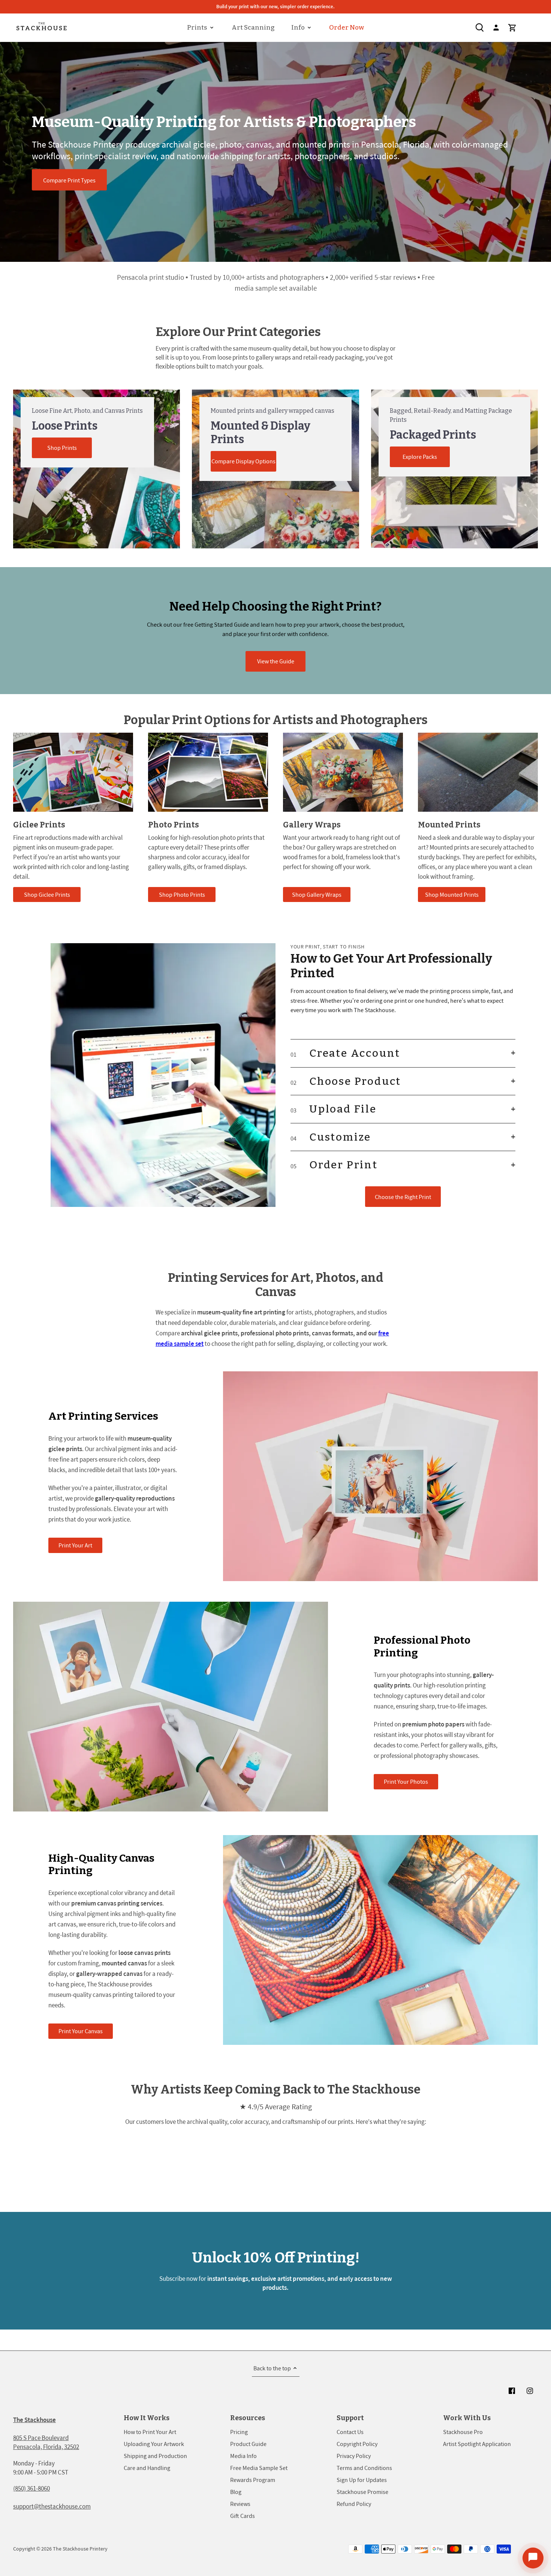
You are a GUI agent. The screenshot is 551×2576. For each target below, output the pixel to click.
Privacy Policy (354, 2456)
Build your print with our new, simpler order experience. (275, 7)
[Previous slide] (11, 1288)
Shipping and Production (155, 2456)
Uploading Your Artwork (154, 2444)
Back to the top (272, 2368)
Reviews (240, 2504)
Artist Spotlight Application (477, 2444)
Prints (197, 28)
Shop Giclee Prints (47, 895)
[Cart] (512, 28)
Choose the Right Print (403, 1197)
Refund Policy (354, 2504)
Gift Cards (243, 2516)
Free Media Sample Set (259, 2468)
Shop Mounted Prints (452, 895)
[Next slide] (540, 1288)
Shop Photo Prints (182, 895)
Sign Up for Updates (362, 2480)
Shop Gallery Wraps (317, 895)
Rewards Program (253, 2480)
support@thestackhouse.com (52, 2506)
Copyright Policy (357, 2444)
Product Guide (248, 2444)
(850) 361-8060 (31, 2488)
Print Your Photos (406, 1782)
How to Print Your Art (150, 2432)
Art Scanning (253, 28)
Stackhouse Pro (463, 2432)
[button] (403, 1053)
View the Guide (276, 661)
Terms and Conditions (364, 2468)
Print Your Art (75, 1545)
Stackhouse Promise (362, 2492)
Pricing (239, 2432)
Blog (236, 2492)
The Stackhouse (34, 2420)
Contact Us (350, 2432)
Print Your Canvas (81, 2031)
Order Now (347, 28)
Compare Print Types (69, 180)
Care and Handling (147, 2468)
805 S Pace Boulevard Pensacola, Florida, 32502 (46, 2442)
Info (298, 28)
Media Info (243, 2456)
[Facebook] (512, 2391)
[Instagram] (530, 2391)
